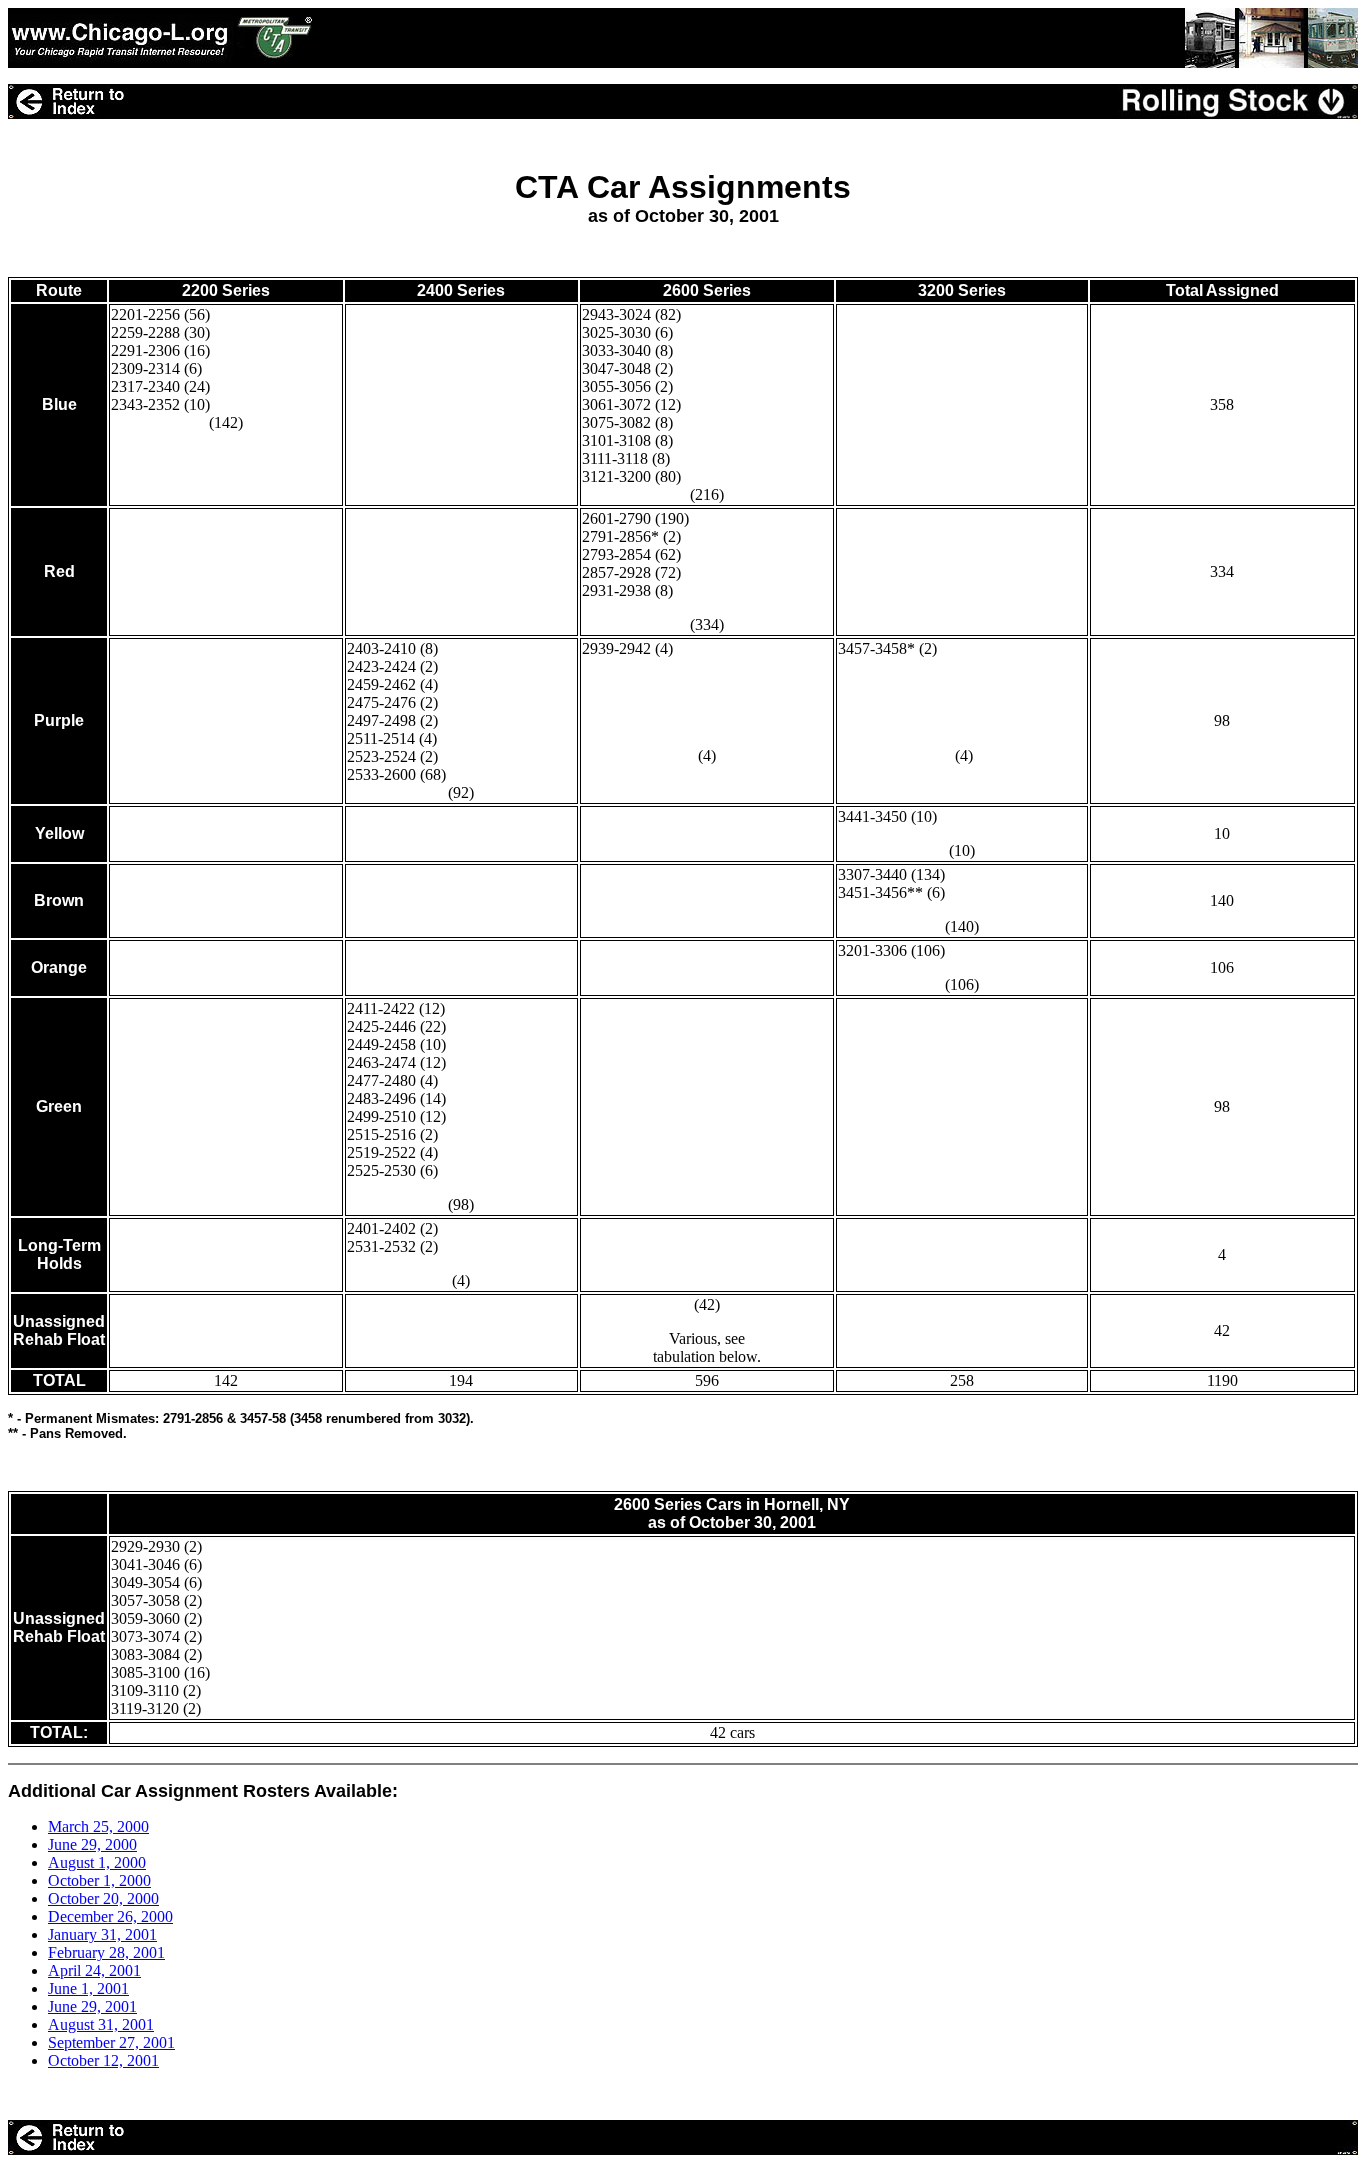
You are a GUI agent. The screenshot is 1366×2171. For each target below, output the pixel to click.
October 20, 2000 (103, 1898)
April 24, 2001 (94, 1970)
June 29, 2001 (92, 2006)
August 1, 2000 (97, 1862)
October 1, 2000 (99, 1880)
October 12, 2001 (103, 2060)
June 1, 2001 (88, 1988)
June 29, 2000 (92, 1844)
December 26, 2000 (110, 1916)
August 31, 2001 (101, 2024)
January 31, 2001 (102, 1934)
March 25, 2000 (98, 1826)
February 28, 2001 (106, 1952)
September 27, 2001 (111, 2042)
